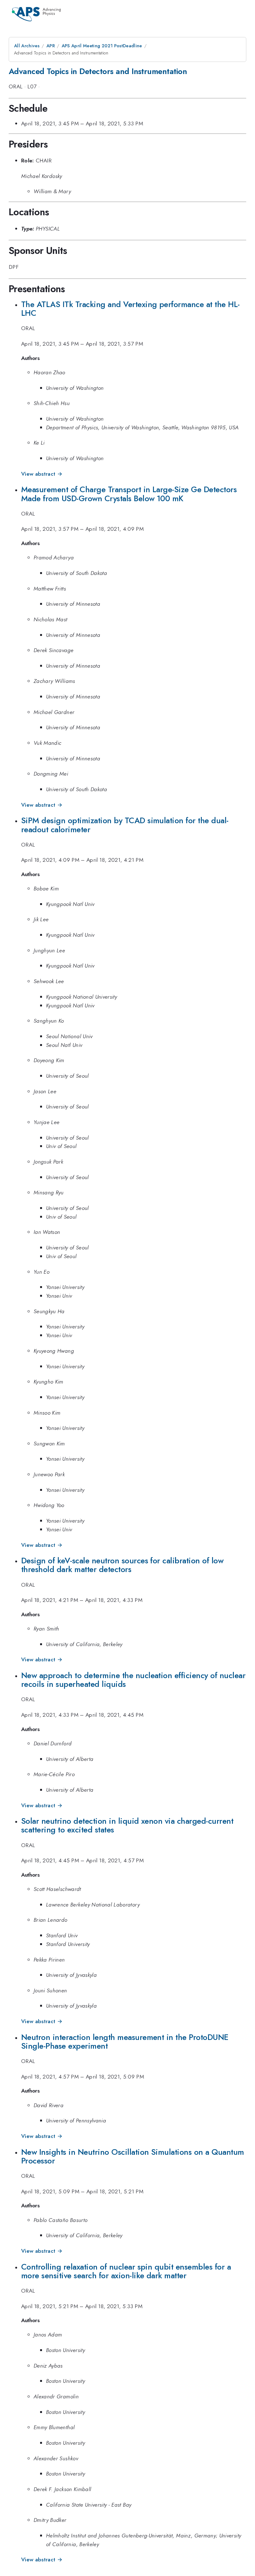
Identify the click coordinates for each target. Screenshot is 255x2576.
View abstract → (42, 474)
